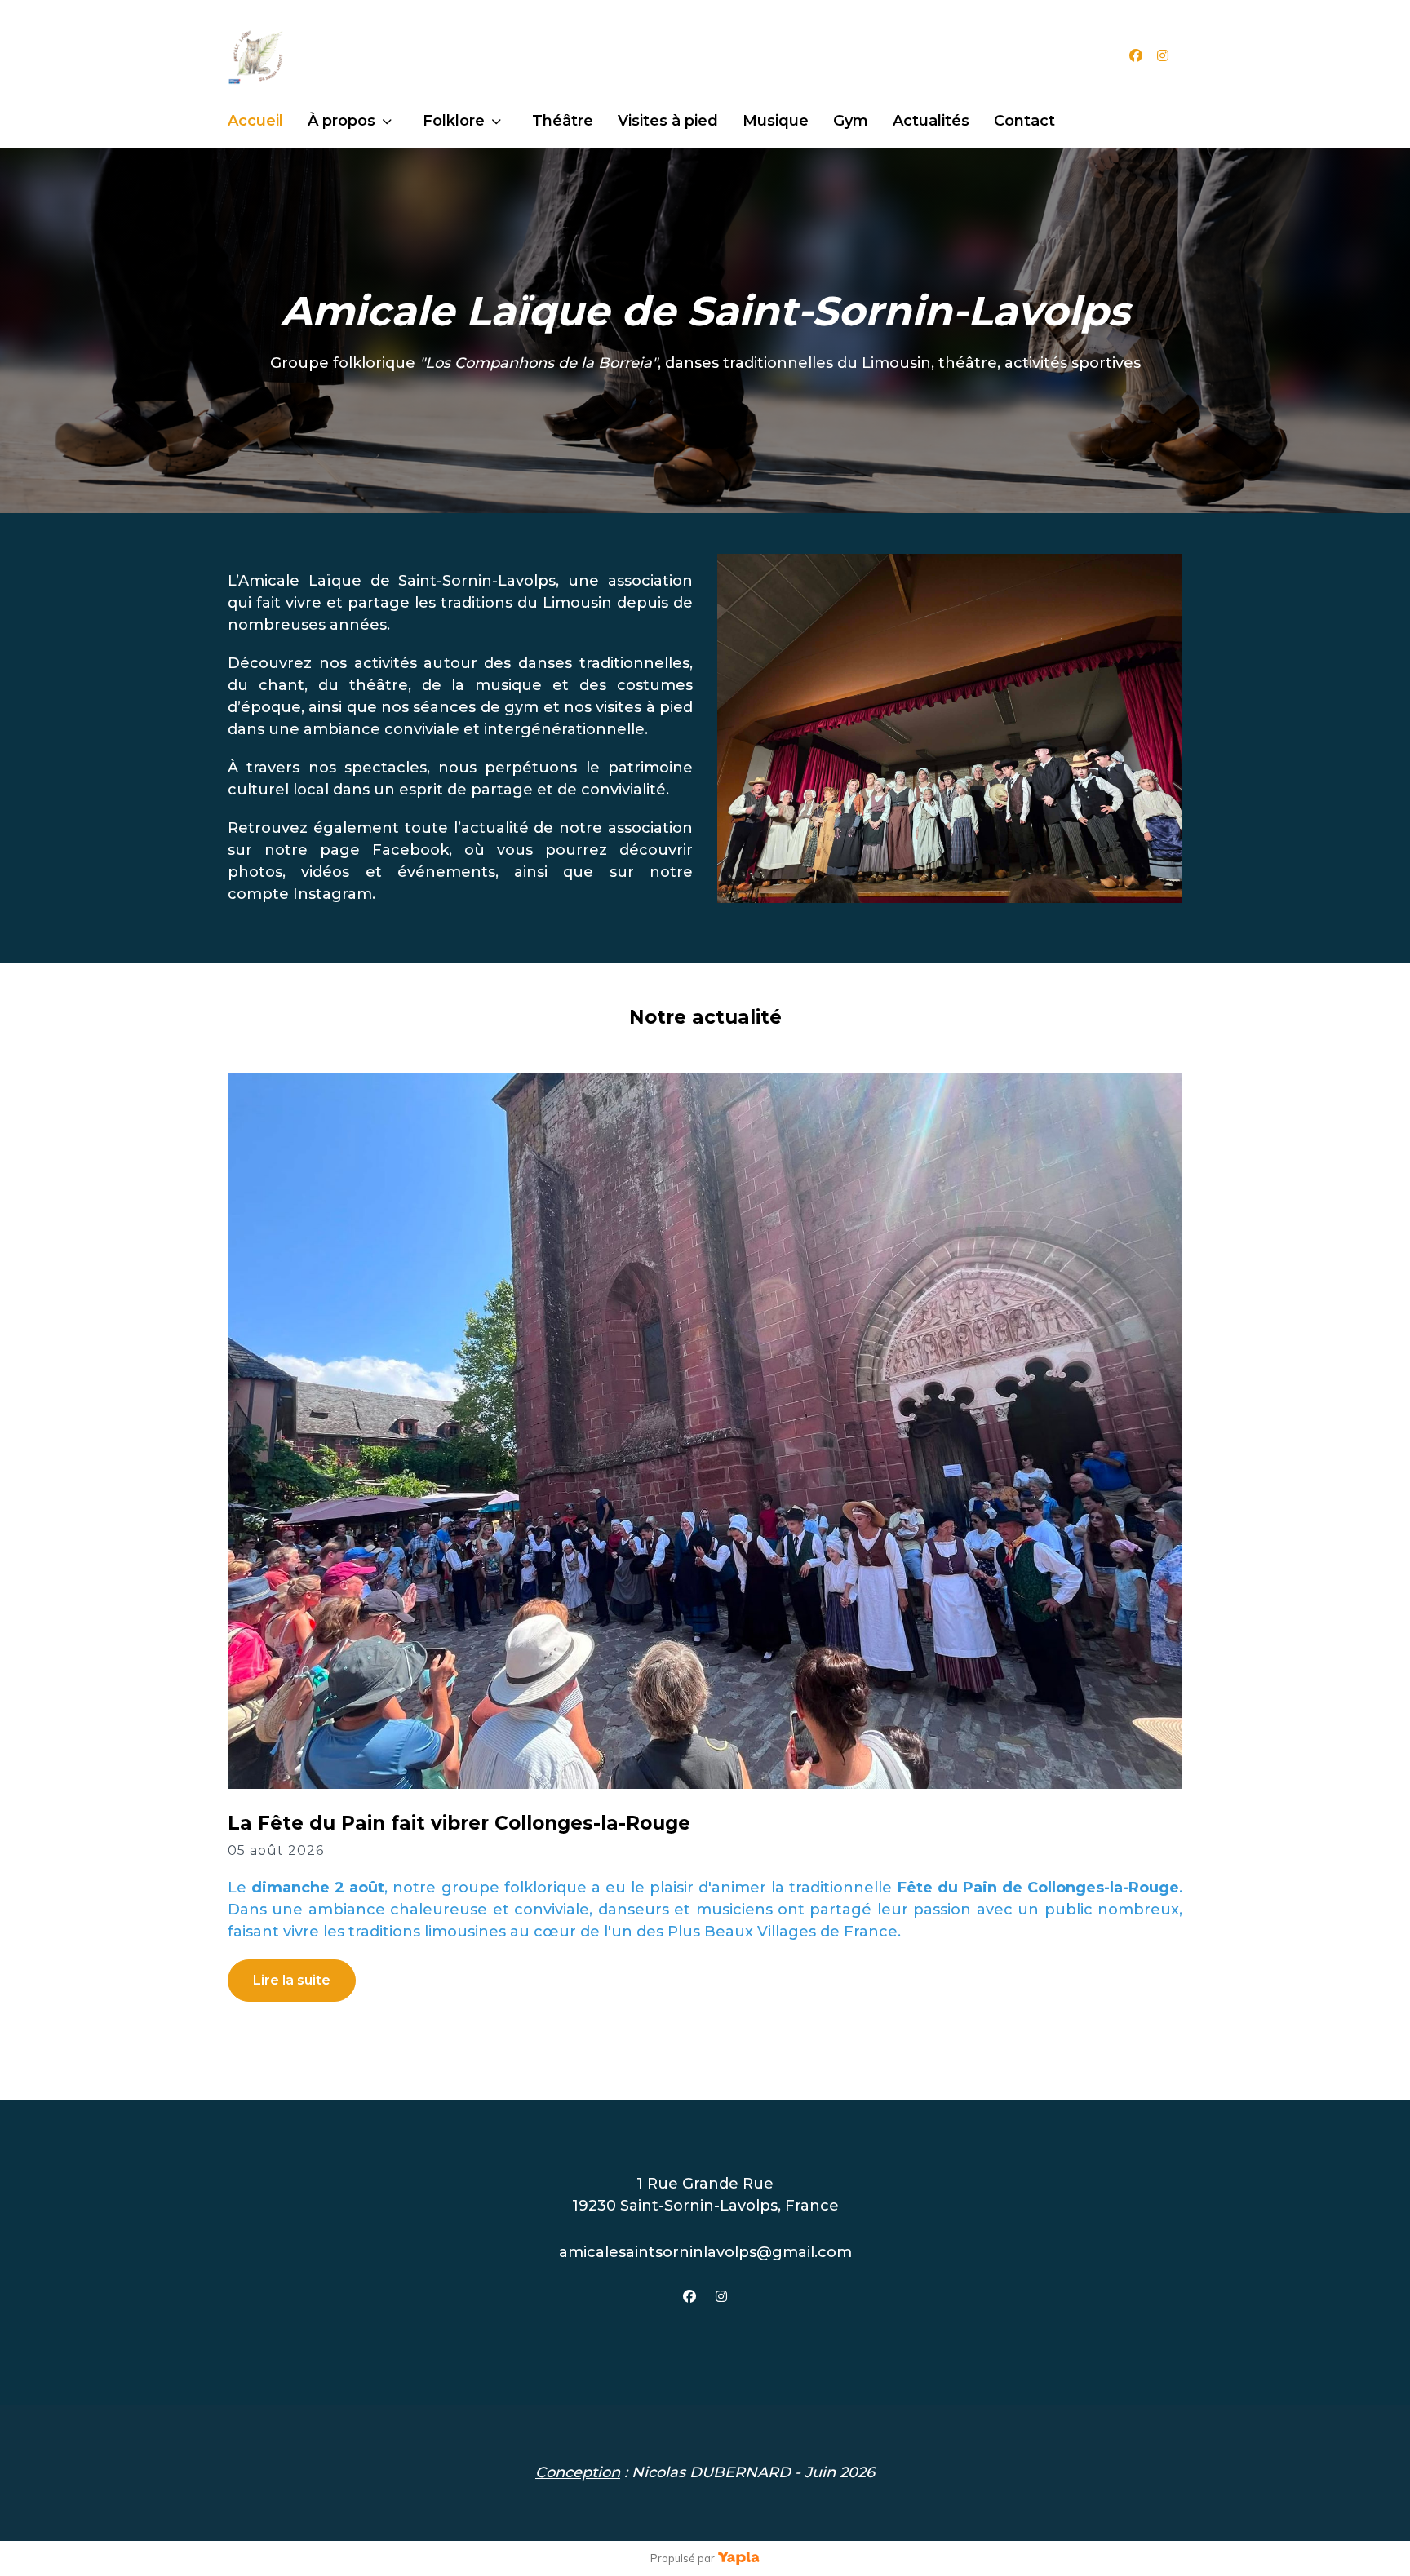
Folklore (454, 121)
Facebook (410, 850)
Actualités (931, 121)
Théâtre (563, 121)
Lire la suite (292, 1980)
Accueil (255, 121)
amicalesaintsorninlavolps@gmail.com (705, 2252)
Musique (776, 121)
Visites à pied (668, 121)
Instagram (333, 894)
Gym (851, 121)
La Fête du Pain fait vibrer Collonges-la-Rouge (459, 1823)
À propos (341, 121)
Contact (1024, 121)
